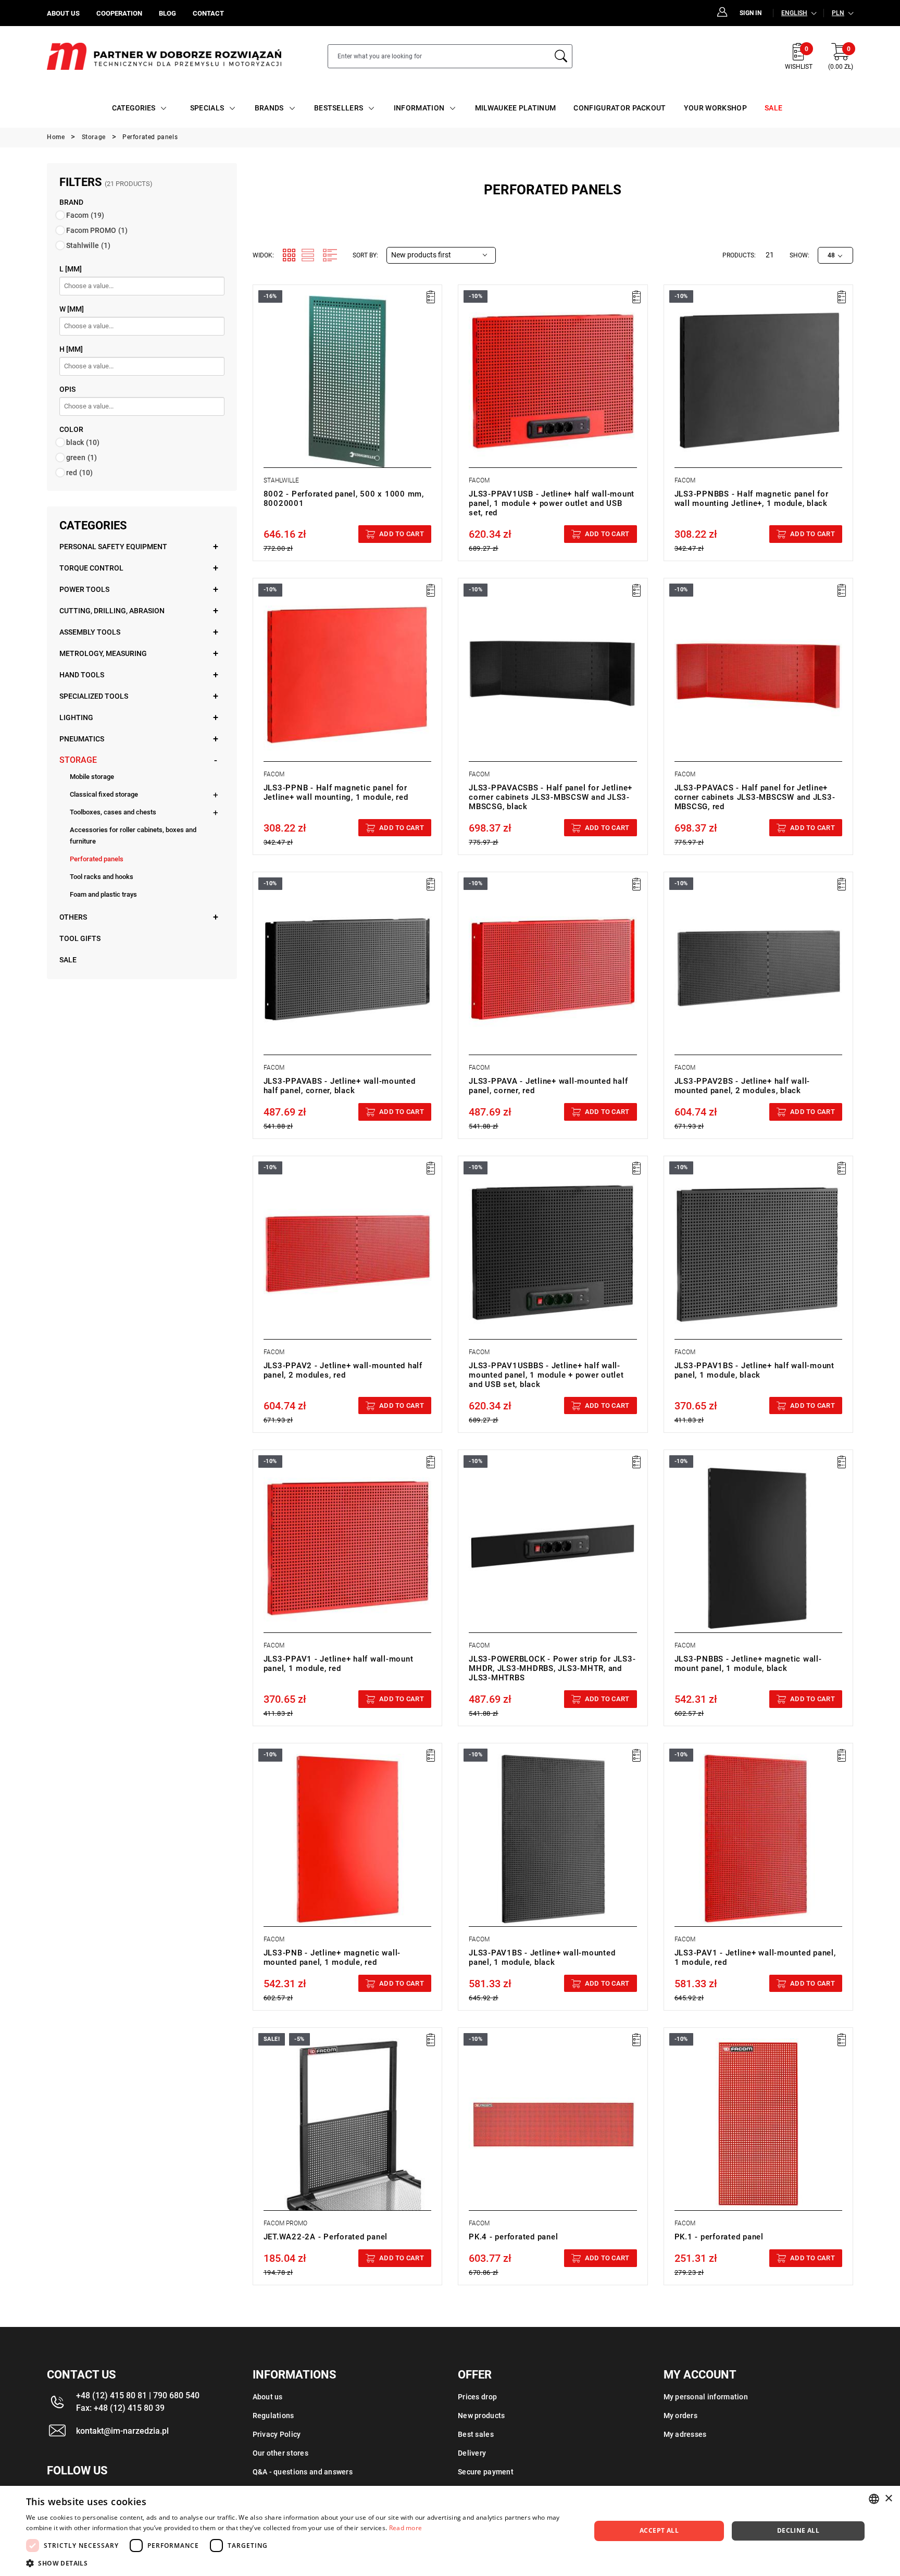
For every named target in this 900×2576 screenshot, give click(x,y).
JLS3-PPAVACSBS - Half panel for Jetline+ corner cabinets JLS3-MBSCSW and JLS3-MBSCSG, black (551, 797)
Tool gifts (80, 938)
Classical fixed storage (104, 794)
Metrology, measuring (103, 653)
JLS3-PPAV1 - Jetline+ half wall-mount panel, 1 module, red (339, 1664)
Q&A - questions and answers (303, 2472)
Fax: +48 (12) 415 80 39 (120, 2408)
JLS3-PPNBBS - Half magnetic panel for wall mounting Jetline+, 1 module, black (752, 499)
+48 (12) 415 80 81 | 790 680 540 (138, 2395)
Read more (406, 2528)
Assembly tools (90, 632)
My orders (681, 2416)
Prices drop (477, 2397)
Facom (85, 215)
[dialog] (450, 2531)
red (79, 473)
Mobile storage (92, 777)
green (82, 457)
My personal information (706, 2397)
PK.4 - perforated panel (513, 2237)
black (83, 442)
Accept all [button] (659, 2530)
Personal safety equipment (113, 547)
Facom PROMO (97, 230)
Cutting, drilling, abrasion (112, 611)
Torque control (91, 568)
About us (268, 2397)
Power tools (84, 589)
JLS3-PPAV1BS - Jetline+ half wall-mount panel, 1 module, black (754, 1370)
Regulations (273, 2416)
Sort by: (365, 255)
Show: (799, 255)
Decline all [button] (798, 2530)
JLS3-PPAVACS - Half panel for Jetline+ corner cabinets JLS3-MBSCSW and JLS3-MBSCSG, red (755, 797)
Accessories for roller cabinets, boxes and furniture (133, 835)
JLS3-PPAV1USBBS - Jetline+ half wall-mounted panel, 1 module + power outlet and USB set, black (546, 1375)
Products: (739, 255)
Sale (68, 960)
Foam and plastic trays (103, 894)
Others (73, 917)
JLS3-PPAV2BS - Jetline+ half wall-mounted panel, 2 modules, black (742, 1086)
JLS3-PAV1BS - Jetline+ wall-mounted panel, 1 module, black (542, 1958)
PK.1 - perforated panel (719, 2237)
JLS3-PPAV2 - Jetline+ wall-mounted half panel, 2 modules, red (343, 1370)
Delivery (472, 2453)
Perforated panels (97, 859)
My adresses (685, 2434)
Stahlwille (88, 245)
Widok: (263, 255)
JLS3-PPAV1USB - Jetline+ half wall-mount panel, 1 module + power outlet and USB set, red (552, 503)
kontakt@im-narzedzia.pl (122, 2431)
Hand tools (82, 675)
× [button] (888, 2499)
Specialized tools (94, 696)
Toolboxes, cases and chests (113, 812)
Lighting (76, 717)
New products (481, 2416)
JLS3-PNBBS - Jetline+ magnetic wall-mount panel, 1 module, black (748, 1664)
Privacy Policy (277, 2434)
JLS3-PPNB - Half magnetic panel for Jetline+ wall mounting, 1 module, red (336, 792)
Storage (78, 760)
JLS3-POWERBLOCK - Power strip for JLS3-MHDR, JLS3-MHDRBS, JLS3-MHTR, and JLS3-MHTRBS (552, 1668)
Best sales (476, 2434)
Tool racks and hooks (102, 877)
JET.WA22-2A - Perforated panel (326, 2237)
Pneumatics (82, 739)
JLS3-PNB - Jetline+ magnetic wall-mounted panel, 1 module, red (332, 1958)
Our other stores (280, 2453)
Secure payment (486, 2472)
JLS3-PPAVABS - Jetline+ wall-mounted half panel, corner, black (340, 1086)
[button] (300, 2563)
